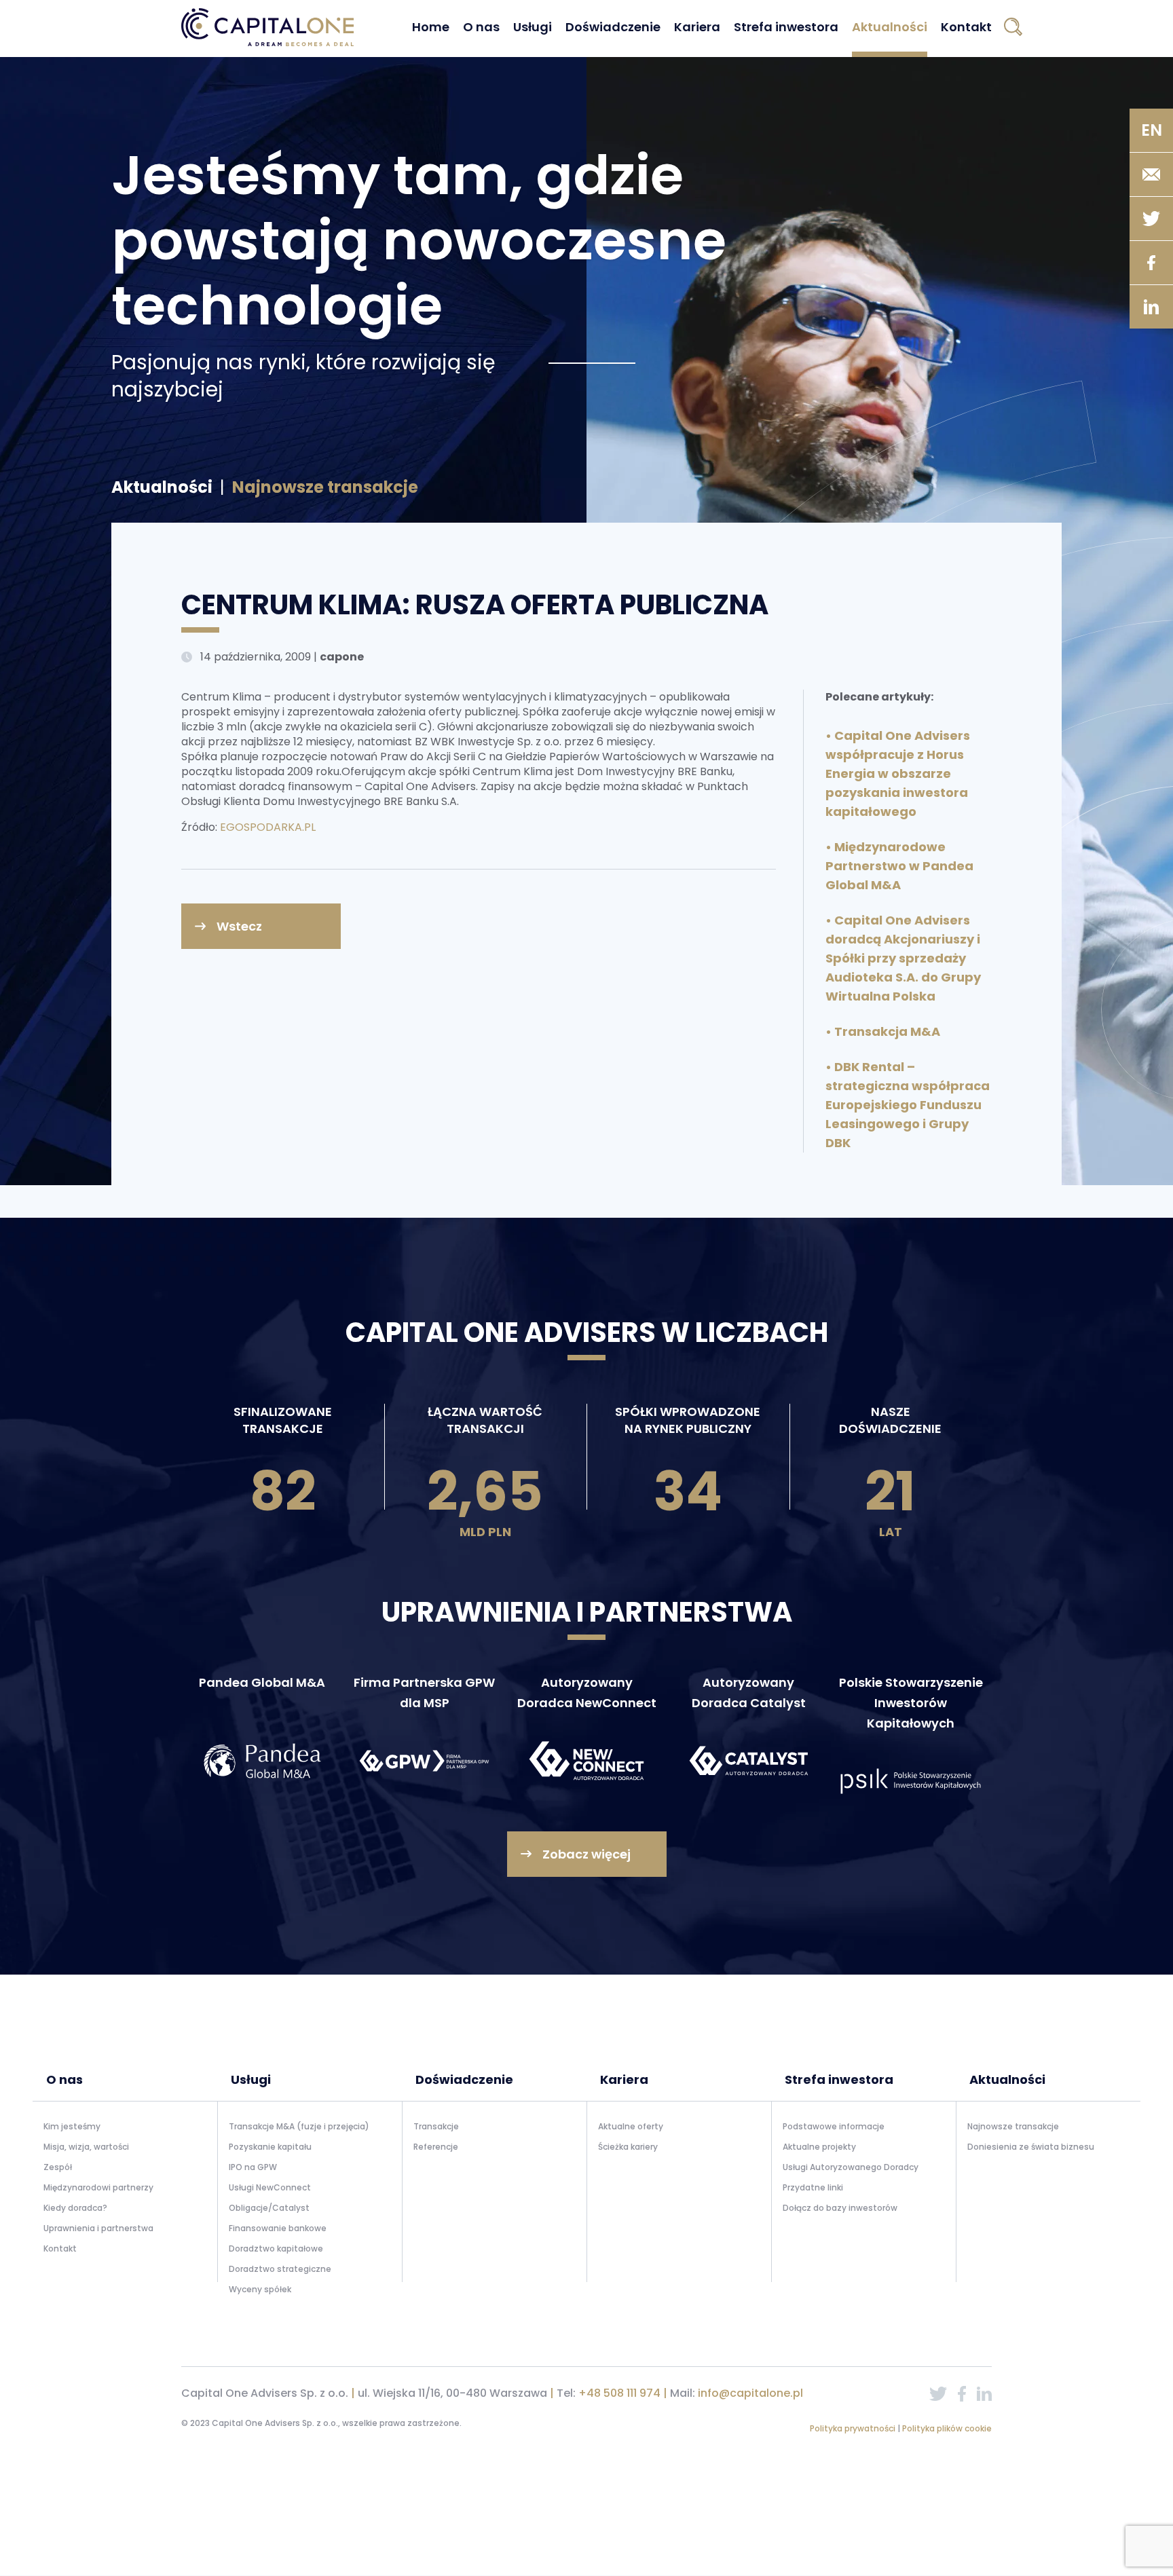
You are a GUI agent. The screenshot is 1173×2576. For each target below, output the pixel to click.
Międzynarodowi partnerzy (98, 2187)
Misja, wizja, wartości (86, 2147)
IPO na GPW (253, 2167)
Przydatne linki (813, 2187)
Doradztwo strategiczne (280, 2269)
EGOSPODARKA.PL (268, 827)
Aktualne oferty (631, 2126)
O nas (481, 27)
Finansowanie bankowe (278, 2228)
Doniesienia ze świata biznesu (1031, 2147)
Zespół (58, 2167)
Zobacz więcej (586, 1854)
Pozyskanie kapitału (270, 2147)
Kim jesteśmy (72, 2126)
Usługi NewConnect (270, 2187)
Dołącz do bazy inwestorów (840, 2208)
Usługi (533, 27)
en (1152, 130)
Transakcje (436, 2126)
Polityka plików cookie (947, 2428)
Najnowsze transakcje (1013, 2126)
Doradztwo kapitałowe (276, 2248)
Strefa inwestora (786, 27)
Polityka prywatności (854, 2428)
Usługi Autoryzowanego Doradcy (851, 2167)
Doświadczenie (613, 27)
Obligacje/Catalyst (269, 2208)
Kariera (697, 27)
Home (431, 27)
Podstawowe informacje (834, 2126)
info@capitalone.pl (750, 2393)
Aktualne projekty (819, 2147)
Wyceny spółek (260, 2289)
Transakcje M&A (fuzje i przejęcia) (299, 2126)
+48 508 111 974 (619, 2393)
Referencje (436, 2147)
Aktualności (890, 27)
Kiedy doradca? (75, 2208)
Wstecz (239, 926)
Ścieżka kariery (628, 2147)
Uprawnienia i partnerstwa (98, 2228)
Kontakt (966, 27)
